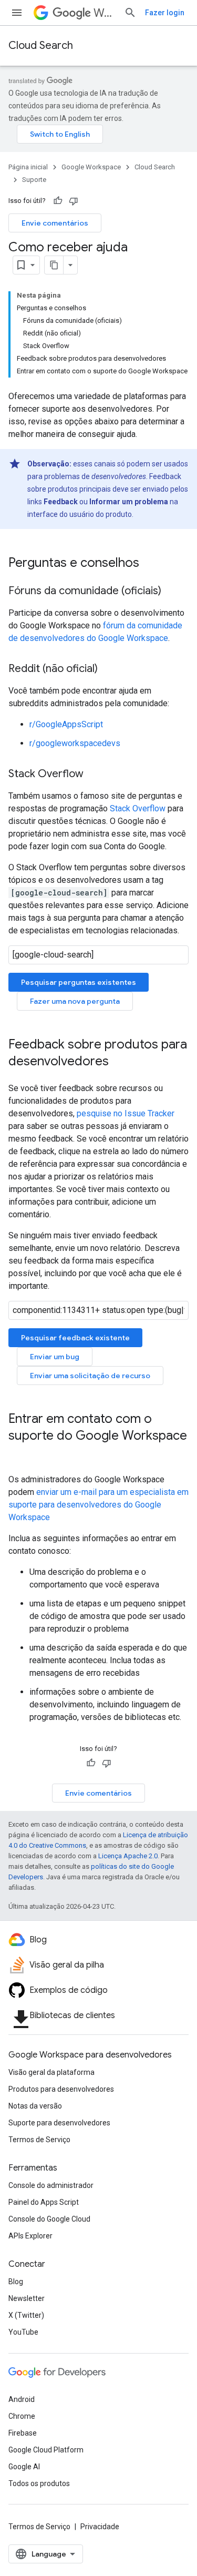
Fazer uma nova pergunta (75, 1001)
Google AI (24, 2467)
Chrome (22, 2416)
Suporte (34, 180)
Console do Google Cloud (49, 2219)
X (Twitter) (26, 2315)
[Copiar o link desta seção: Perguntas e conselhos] (150, 564)
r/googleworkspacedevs (75, 743)
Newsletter (27, 2298)
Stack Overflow (138, 808)
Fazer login (165, 13)
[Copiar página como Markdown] (54, 265)
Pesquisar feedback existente (75, 1338)
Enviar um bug (55, 1357)
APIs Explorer (30, 2236)
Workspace (105, 13)
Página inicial (28, 167)
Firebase (23, 2433)
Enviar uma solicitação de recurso (90, 1376)
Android (22, 2399)
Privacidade (100, 2527)
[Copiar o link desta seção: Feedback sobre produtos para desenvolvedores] (119, 1062)
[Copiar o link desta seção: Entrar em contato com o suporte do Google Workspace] (19, 1453)
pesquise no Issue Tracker (126, 1113)
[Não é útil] (74, 201)
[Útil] (58, 201)
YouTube (23, 2332)
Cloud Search (41, 45)
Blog (16, 2282)
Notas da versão (35, 2106)
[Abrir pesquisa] (130, 13)
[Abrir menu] (17, 13)
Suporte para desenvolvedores (59, 2123)
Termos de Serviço (39, 2140)
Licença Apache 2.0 (128, 1856)
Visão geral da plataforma (51, 2072)
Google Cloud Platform (46, 2450)
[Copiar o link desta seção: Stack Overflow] (94, 775)
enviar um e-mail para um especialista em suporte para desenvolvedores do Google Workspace (98, 1505)
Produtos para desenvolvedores (61, 2089)
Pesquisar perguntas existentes (79, 982)
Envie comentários (55, 223)
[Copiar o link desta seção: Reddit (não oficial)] (108, 669)
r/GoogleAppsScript (66, 724)
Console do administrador (51, 2185)
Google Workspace (91, 167)
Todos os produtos (39, 2483)
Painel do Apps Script (44, 2202)
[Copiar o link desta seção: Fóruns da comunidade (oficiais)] (172, 592)
